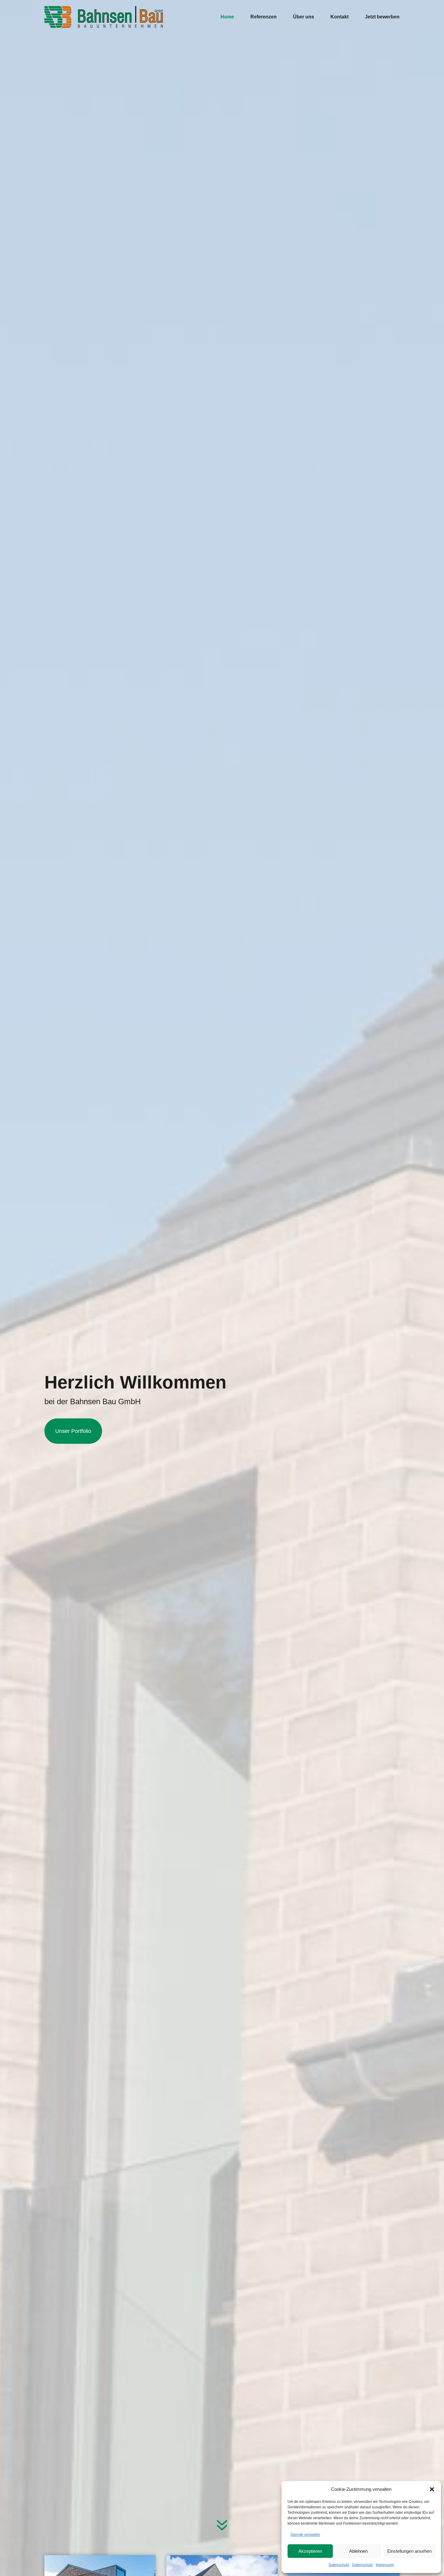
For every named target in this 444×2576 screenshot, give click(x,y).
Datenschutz (339, 2565)
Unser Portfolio (73, 1431)
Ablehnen (358, 2551)
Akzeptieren (310, 2551)
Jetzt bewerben (382, 17)
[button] (432, 2489)
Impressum (385, 2565)
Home (227, 17)
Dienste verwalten (305, 2535)
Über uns (304, 17)
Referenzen (264, 17)
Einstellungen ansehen (409, 2551)
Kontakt (339, 17)
